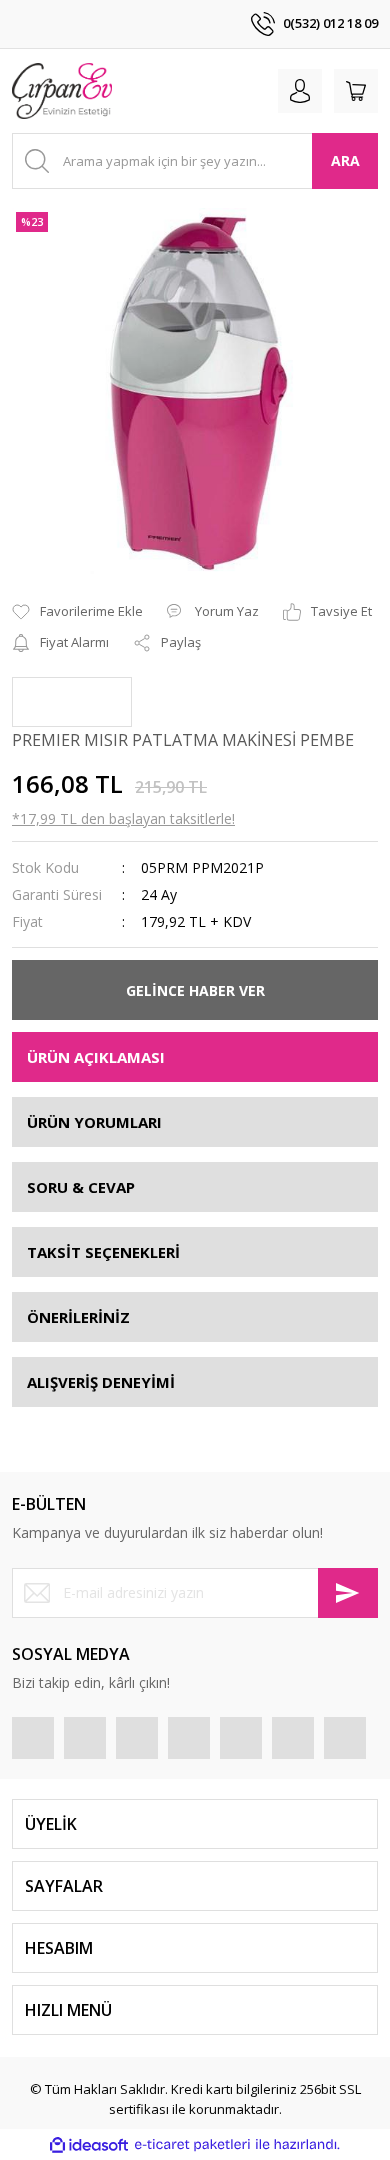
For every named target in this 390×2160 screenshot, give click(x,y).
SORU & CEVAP (81, 1187)
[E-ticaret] (192, 2145)
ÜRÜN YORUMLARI (94, 1122)
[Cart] (356, 91)
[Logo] (62, 91)
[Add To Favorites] (77, 612)
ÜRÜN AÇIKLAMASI (96, 1057)
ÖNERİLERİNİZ (78, 1317)
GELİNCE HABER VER (195, 990)
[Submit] (348, 1593)
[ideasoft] (89, 2145)
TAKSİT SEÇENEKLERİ (103, 1252)
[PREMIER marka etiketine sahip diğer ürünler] (72, 702)
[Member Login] (300, 91)
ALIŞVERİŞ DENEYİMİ (101, 1382)
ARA (345, 160)
